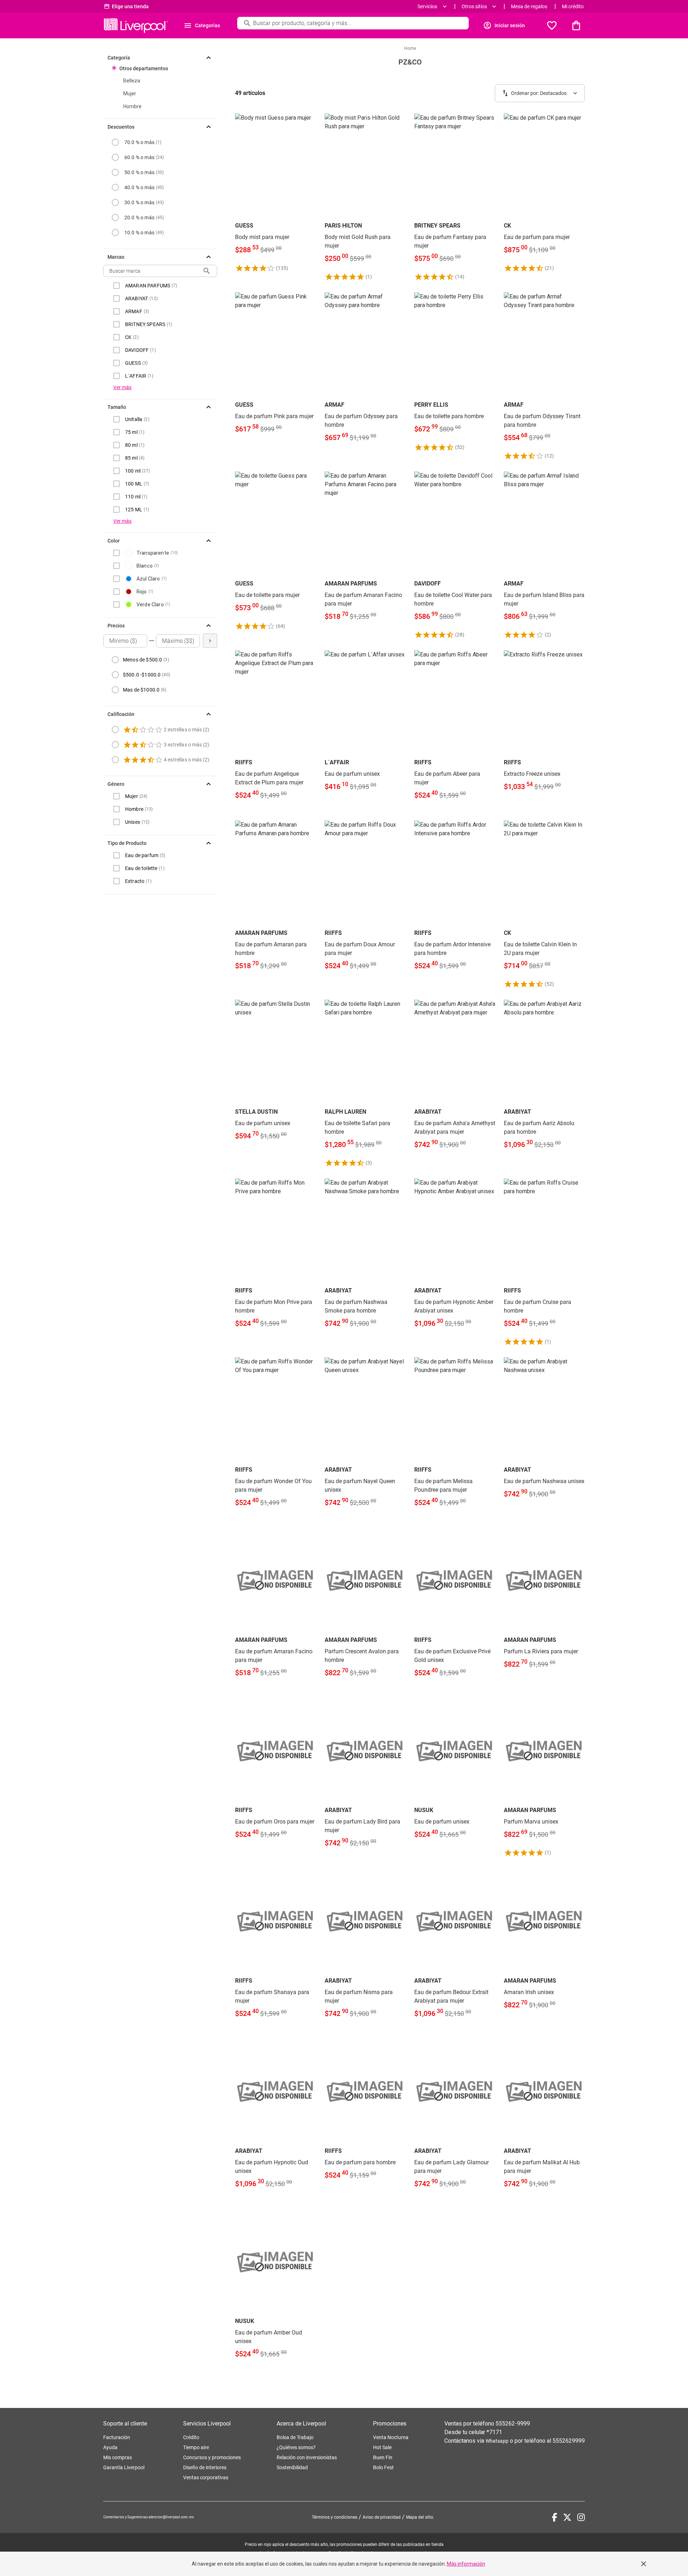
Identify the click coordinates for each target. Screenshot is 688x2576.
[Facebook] (555, 2517)
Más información (466, 2564)
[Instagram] (581, 2517)
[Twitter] (567, 2517)
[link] (276, 193)
